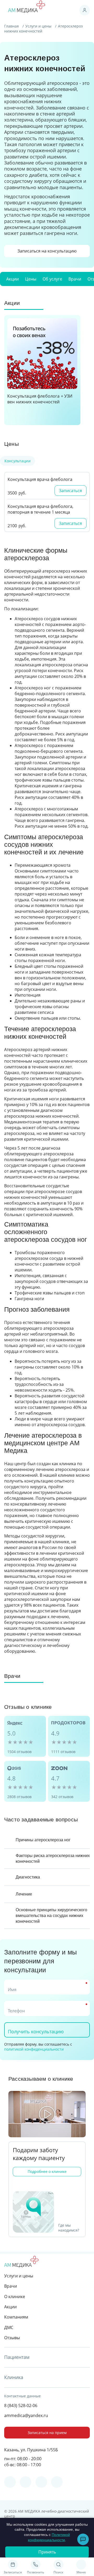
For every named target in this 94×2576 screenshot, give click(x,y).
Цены (31, 279)
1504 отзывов (19, 1752)
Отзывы (12, 2338)
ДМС (9, 2327)
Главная (12, 26)
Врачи (75, 279)
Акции (13, 279)
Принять (47, 2552)
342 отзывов (62, 1797)
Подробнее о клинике (47, 2171)
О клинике (15, 2297)
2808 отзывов (19, 1797)
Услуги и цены (39, 26)
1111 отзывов (63, 1752)
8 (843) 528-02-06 (21, 2405)
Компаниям (16, 2317)
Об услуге (52, 279)
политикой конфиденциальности (34, 2049)
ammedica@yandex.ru (26, 2415)
